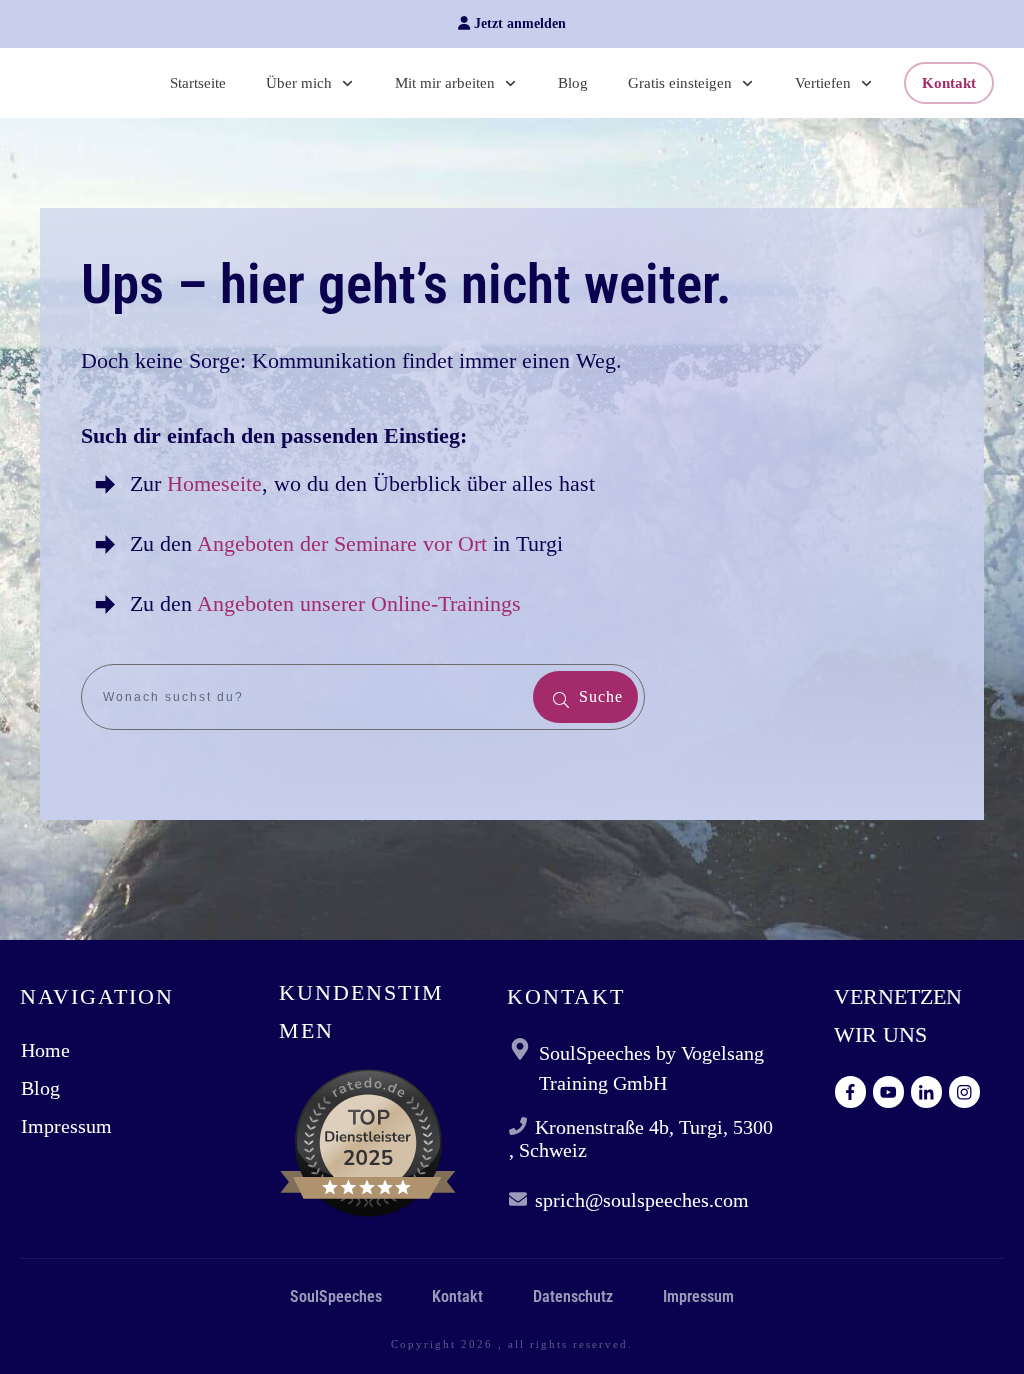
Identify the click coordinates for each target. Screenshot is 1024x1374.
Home (45, 1050)
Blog (40, 1088)
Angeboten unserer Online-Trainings (359, 603)
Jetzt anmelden (518, 23)
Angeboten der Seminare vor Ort (342, 543)
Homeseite (211, 483)
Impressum (66, 1126)
